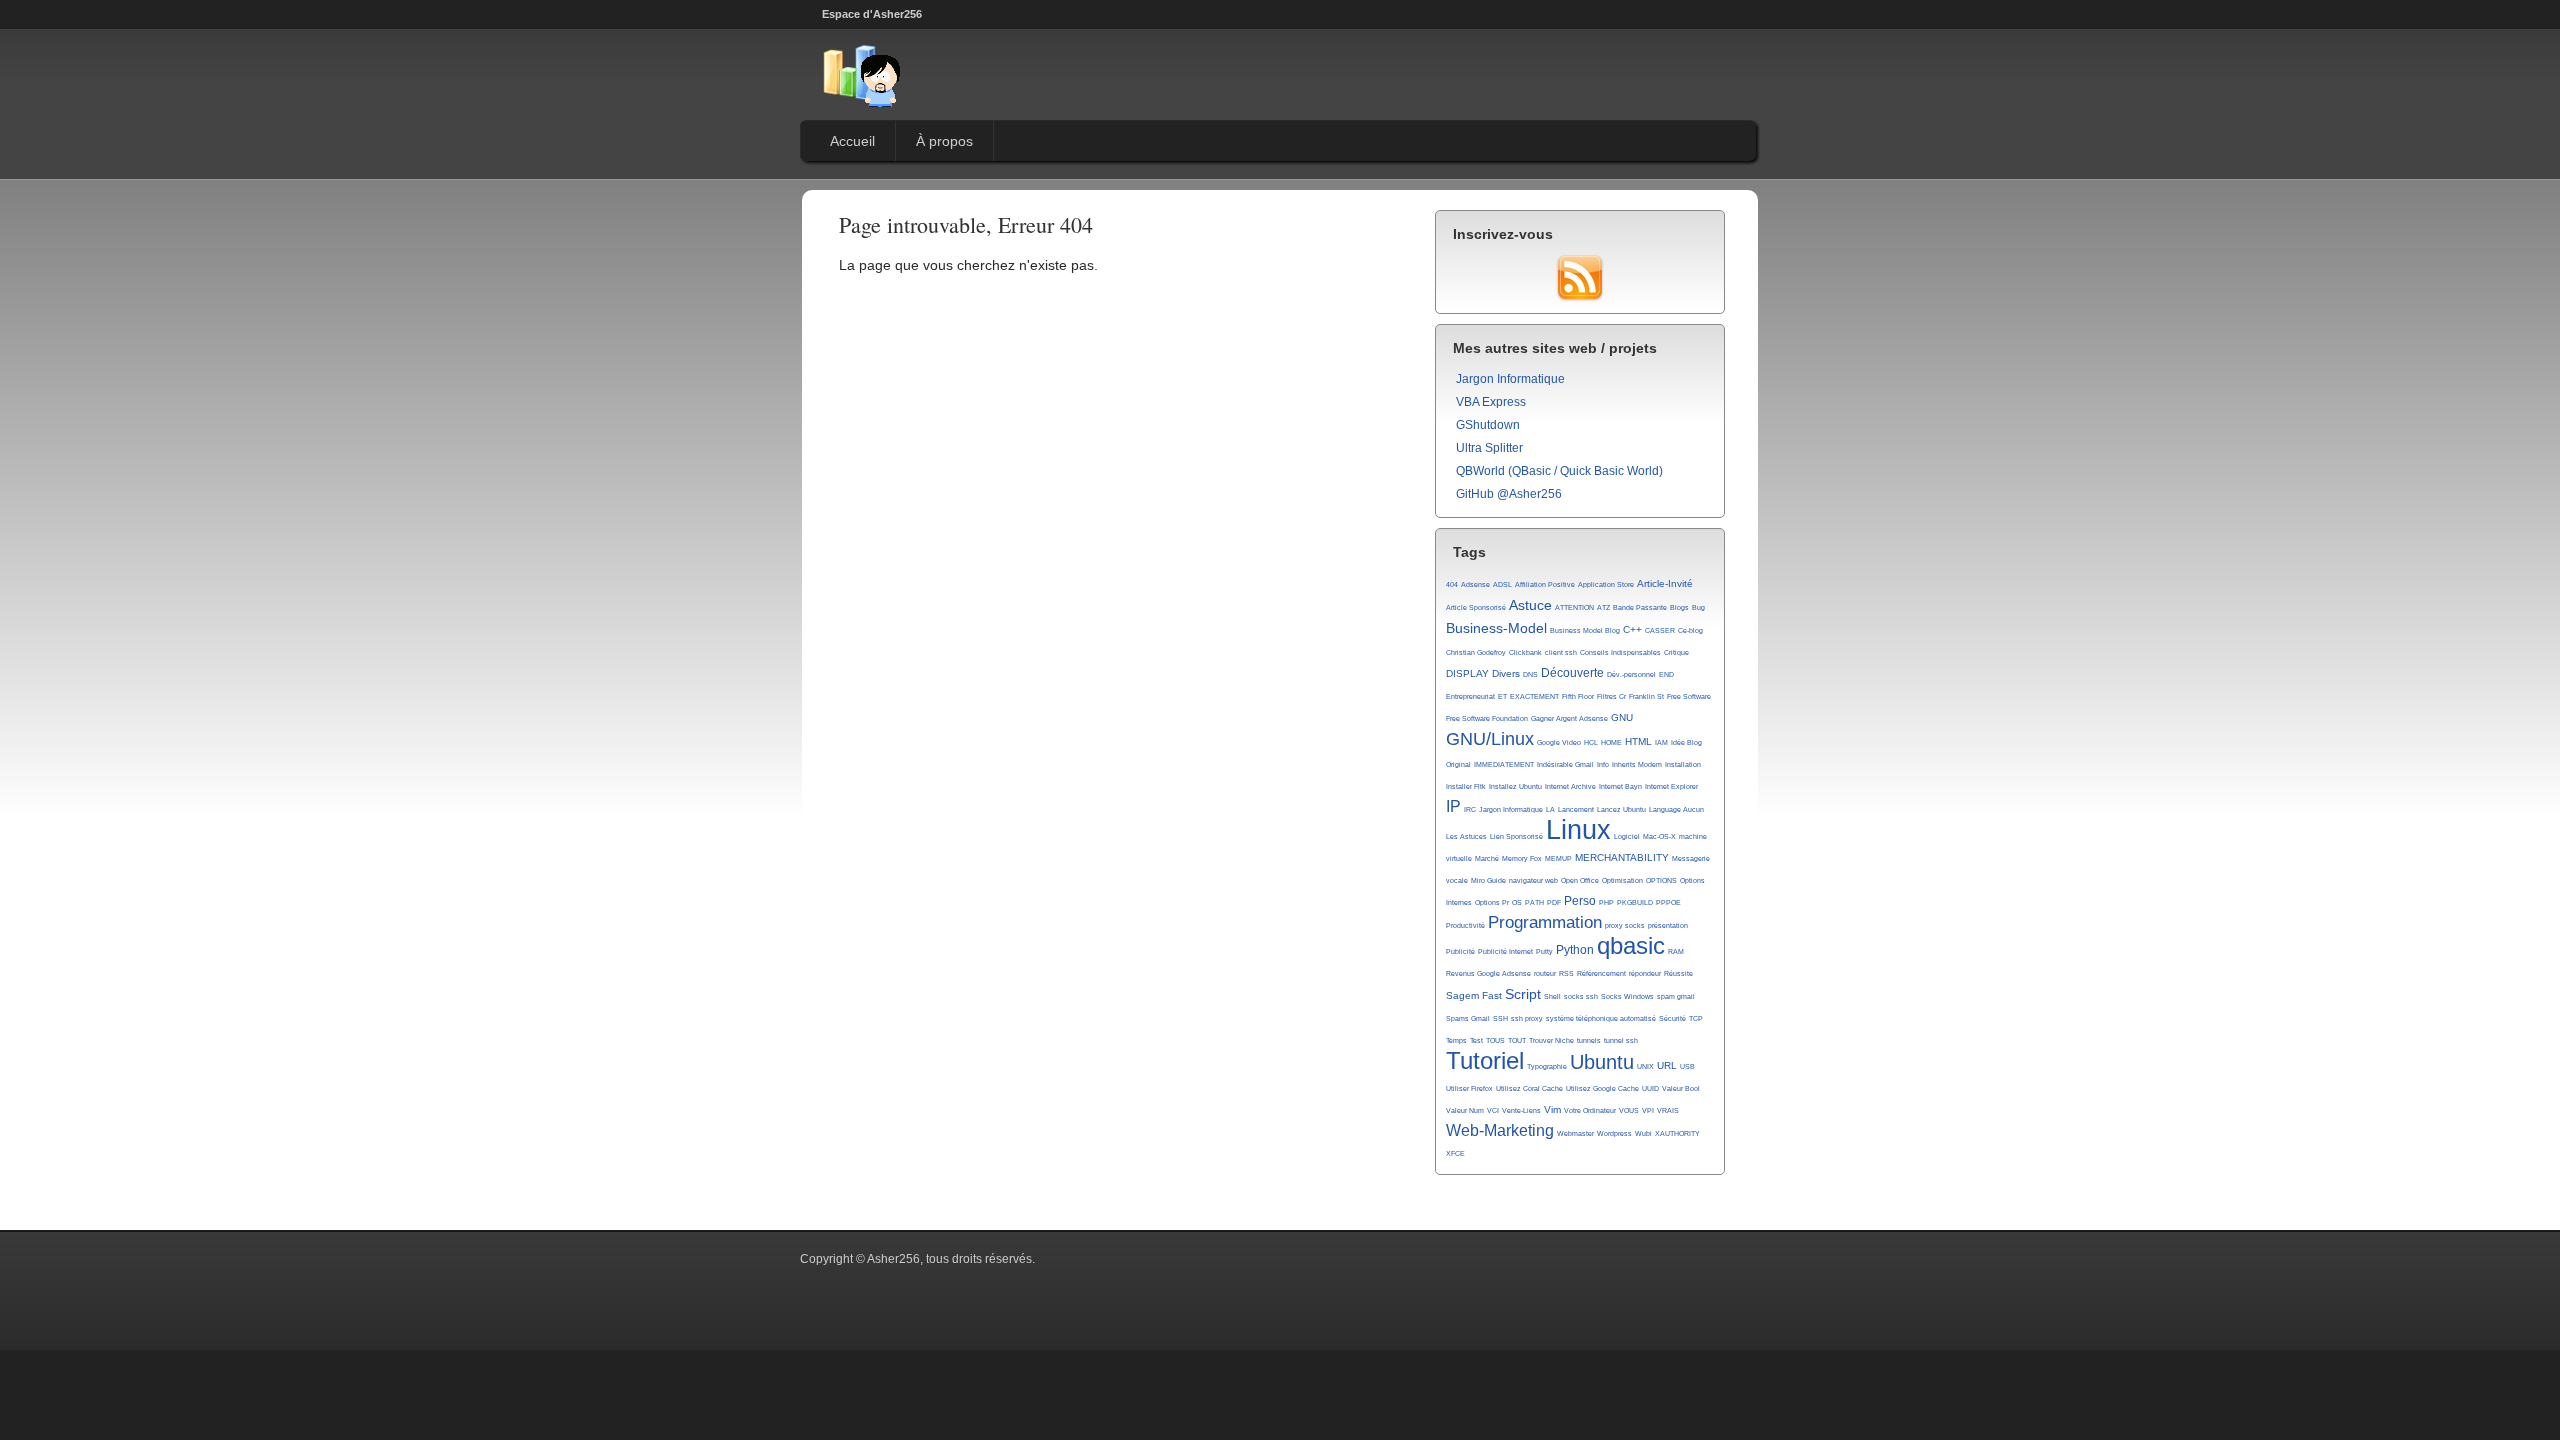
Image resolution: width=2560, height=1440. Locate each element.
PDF (1554, 902)
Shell (1552, 996)
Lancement (1576, 809)
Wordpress (1614, 1133)
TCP (1696, 1018)
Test (1476, 1040)
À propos (944, 141)
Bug (1698, 607)
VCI (1493, 1110)
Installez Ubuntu (1515, 786)
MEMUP (1558, 858)
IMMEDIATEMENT (1504, 764)
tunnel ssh (1621, 1040)
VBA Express (1491, 402)
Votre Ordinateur (1590, 1110)
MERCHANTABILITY (1622, 857)
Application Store (1606, 584)
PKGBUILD (1635, 902)
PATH (1534, 902)
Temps (1456, 1040)
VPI (1648, 1110)
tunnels (1589, 1040)
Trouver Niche (1551, 1040)
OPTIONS (1661, 880)
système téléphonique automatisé (1601, 1018)
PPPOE (1668, 902)
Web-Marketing (1500, 1130)
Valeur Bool (1681, 1088)
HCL (1591, 742)
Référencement (1601, 973)
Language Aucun (1676, 809)
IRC (1470, 809)
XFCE (1455, 1153)
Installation (1683, 764)
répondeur (1645, 973)
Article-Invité (1665, 583)
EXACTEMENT (1534, 696)
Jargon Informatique (1510, 379)
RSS (1566, 973)
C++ (1632, 629)
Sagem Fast (1474, 995)
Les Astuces (1466, 836)
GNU (1622, 717)
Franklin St (1646, 696)
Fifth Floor (1578, 696)
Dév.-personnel (1631, 674)
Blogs (1679, 607)
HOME (1611, 742)
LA (1550, 809)
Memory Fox (1522, 858)
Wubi (1643, 1133)
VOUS (1629, 1110)
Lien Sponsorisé (1516, 836)
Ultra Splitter (1489, 448)
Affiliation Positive (1545, 584)
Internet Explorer (1671, 786)
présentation (1668, 925)
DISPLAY (1467, 673)
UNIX (1645, 1066)
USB (1687, 1066)
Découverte (1572, 673)
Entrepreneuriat (1470, 696)
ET (1502, 696)
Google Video (1559, 742)
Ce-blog (1690, 630)
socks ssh (1581, 996)
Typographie (1547, 1066)
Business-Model (1496, 628)
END (1666, 674)
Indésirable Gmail (1565, 764)
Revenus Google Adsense (1488, 973)
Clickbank (1525, 652)
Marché (1487, 858)
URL (1667, 1065)
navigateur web (1533, 880)
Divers (1506, 673)
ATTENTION (1574, 607)
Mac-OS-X (1659, 836)
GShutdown (1488, 425)
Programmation (1545, 922)
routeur (1545, 973)
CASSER (1660, 630)
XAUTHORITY (1677, 1133)
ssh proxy (1527, 1018)
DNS (1530, 674)
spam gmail (1676, 996)
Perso (1580, 901)
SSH (1500, 1018)
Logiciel (1627, 836)
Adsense (1475, 584)
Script (1523, 994)
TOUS (1495, 1040)
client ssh (1561, 652)
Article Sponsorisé (1476, 607)
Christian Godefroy (1476, 652)
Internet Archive (1570, 786)
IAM (1661, 742)
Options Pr (1492, 902)
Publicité (1460, 951)
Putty (1544, 951)
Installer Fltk (1466, 786)
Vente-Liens (1521, 1110)
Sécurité (1672, 1018)
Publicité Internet (1505, 951)
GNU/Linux (1490, 739)
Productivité (1465, 925)
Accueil (852, 141)
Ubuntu (1602, 1062)
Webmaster (1575, 1133)
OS (1517, 902)
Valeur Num (1465, 1110)
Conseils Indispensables (1620, 652)
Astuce (1530, 605)
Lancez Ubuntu (1621, 809)
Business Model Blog (1585, 630)
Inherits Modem (1637, 764)
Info (1603, 764)
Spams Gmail (1468, 1018)
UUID (1650, 1088)
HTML (1638, 741)
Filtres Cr (1611, 696)
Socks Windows (1627, 996)
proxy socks (1625, 925)
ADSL (1502, 584)
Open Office (1580, 880)
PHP (1606, 902)
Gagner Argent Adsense (1569, 718)
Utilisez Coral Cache (1529, 1088)
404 (1452, 584)
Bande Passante (1640, 607)
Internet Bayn (1620, 786)
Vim (1552, 1109)
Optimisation (1622, 880)
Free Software (1689, 696)
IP (1453, 806)
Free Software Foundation (1487, 718)
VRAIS (1668, 1110)
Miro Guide (1488, 880)
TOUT (1517, 1040)
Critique (1676, 652)
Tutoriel (1485, 1061)
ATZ (1603, 607)
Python (1575, 950)
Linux (1578, 830)
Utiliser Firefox (1469, 1088)
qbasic (1631, 946)
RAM (1676, 951)
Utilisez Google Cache (1602, 1088)
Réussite (1678, 973)
